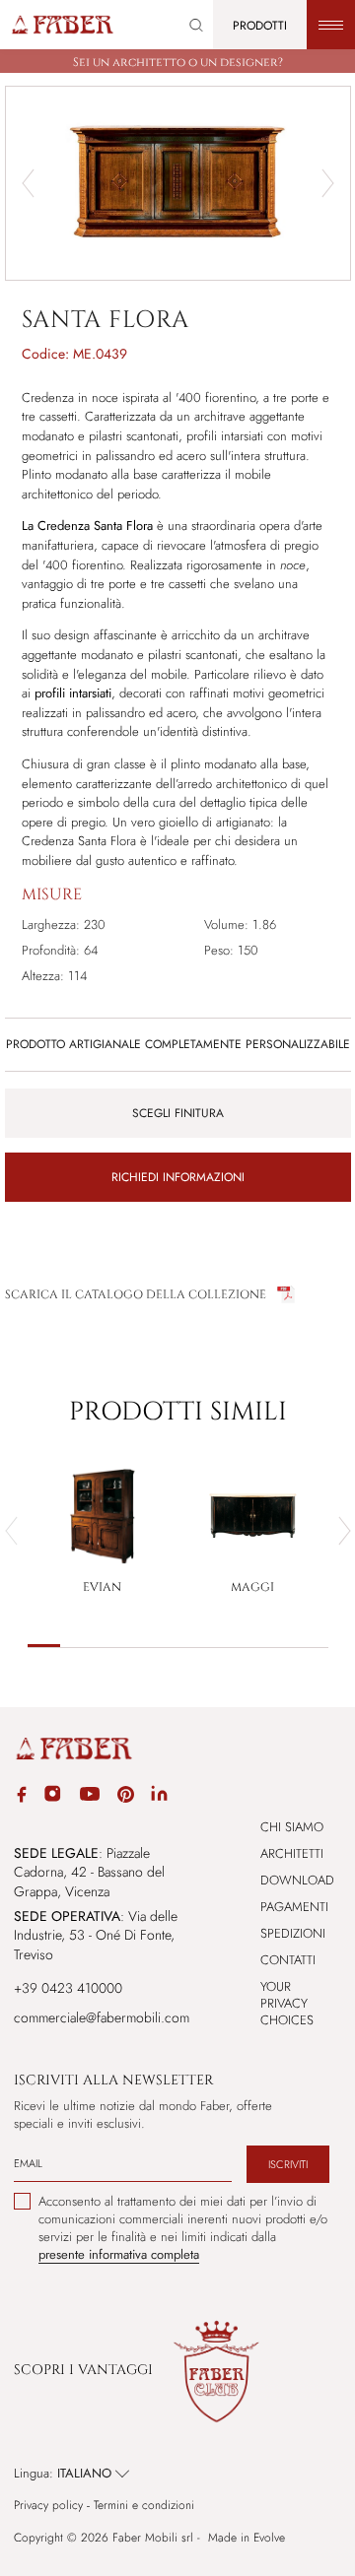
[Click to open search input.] (196, 25)
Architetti (292, 1853)
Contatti (288, 1960)
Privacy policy (48, 2506)
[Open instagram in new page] (52, 1797)
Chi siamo (292, 1827)
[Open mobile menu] (331, 25)
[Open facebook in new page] (22, 1797)
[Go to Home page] (62, 25)
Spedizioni (293, 1933)
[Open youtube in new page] (90, 1797)
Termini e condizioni (144, 2506)
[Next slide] (328, 183)
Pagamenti (294, 1907)
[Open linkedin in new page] (159, 1797)
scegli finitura (178, 1113)
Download (297, 1880)
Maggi (252, 1587)
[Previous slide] (28, 183)
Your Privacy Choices (287, 2003)
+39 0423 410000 (68, 1988)
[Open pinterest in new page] (126, 1797)
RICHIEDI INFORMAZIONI (178, 1177)
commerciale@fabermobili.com (102, 2017)
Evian (102, 1587)
